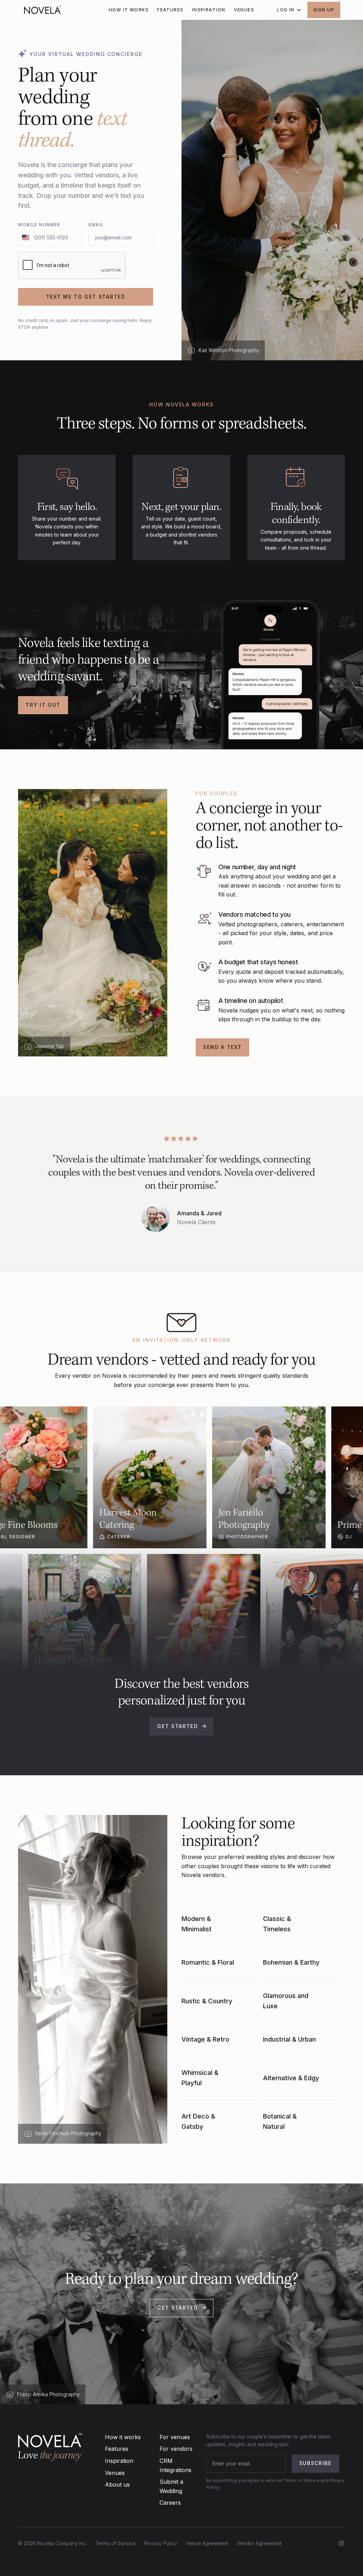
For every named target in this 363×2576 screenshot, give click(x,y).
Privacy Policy (161, 2543)
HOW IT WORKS (129, 10)
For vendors (176, 2449)
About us (117, 2485)
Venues (115, 2473)
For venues (175, 2437)
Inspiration (119, 2461)
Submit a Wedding (171, 2486)
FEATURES (170, 10)
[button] (288, 10)
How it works (123, 2437)
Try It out (43, 705)
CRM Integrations (175, 2465)
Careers (170, 2503)
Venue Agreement (207, 2543)
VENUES (244, 10)
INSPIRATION (209, 10)
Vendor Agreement (259, 2543)
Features (117, 2449)
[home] (43, 10)
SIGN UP (324, 10)
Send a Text (222, 1047)
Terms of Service (116, 2543)
